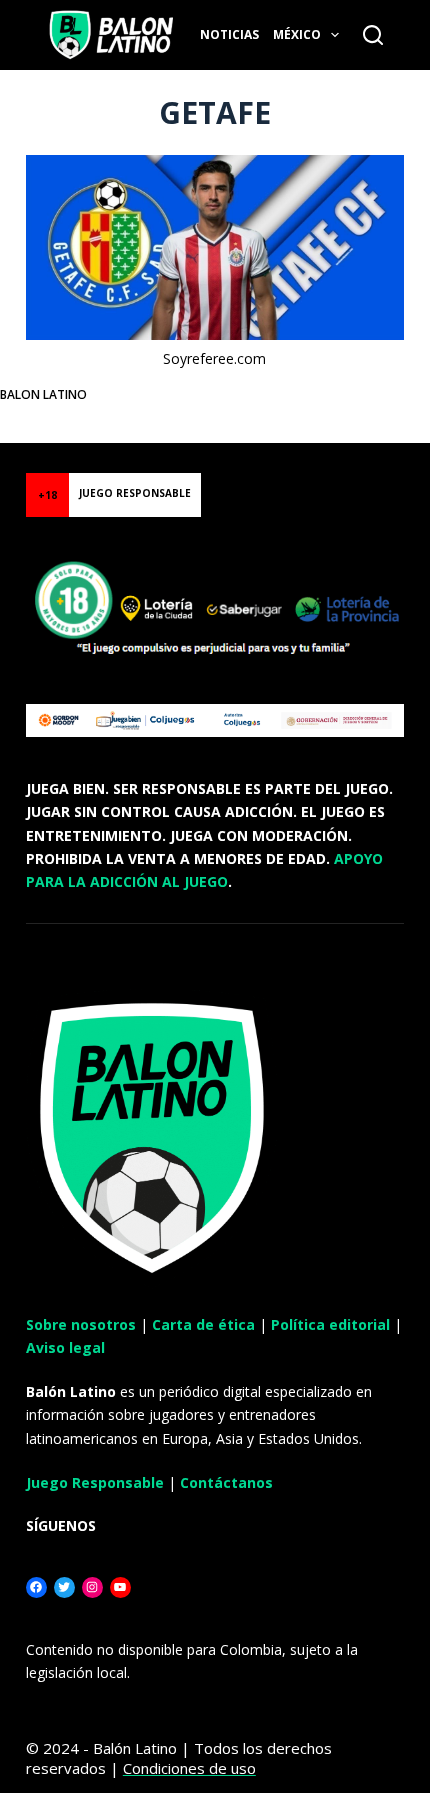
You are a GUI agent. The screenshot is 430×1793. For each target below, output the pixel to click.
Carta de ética (203, 1324)
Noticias (229, 34)
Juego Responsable (95, 1482)
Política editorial (330, 1324)
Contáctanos (226, 1482)
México (297, 34)
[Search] (373, 35)
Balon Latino (43, 394)
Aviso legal (65, 1347)
